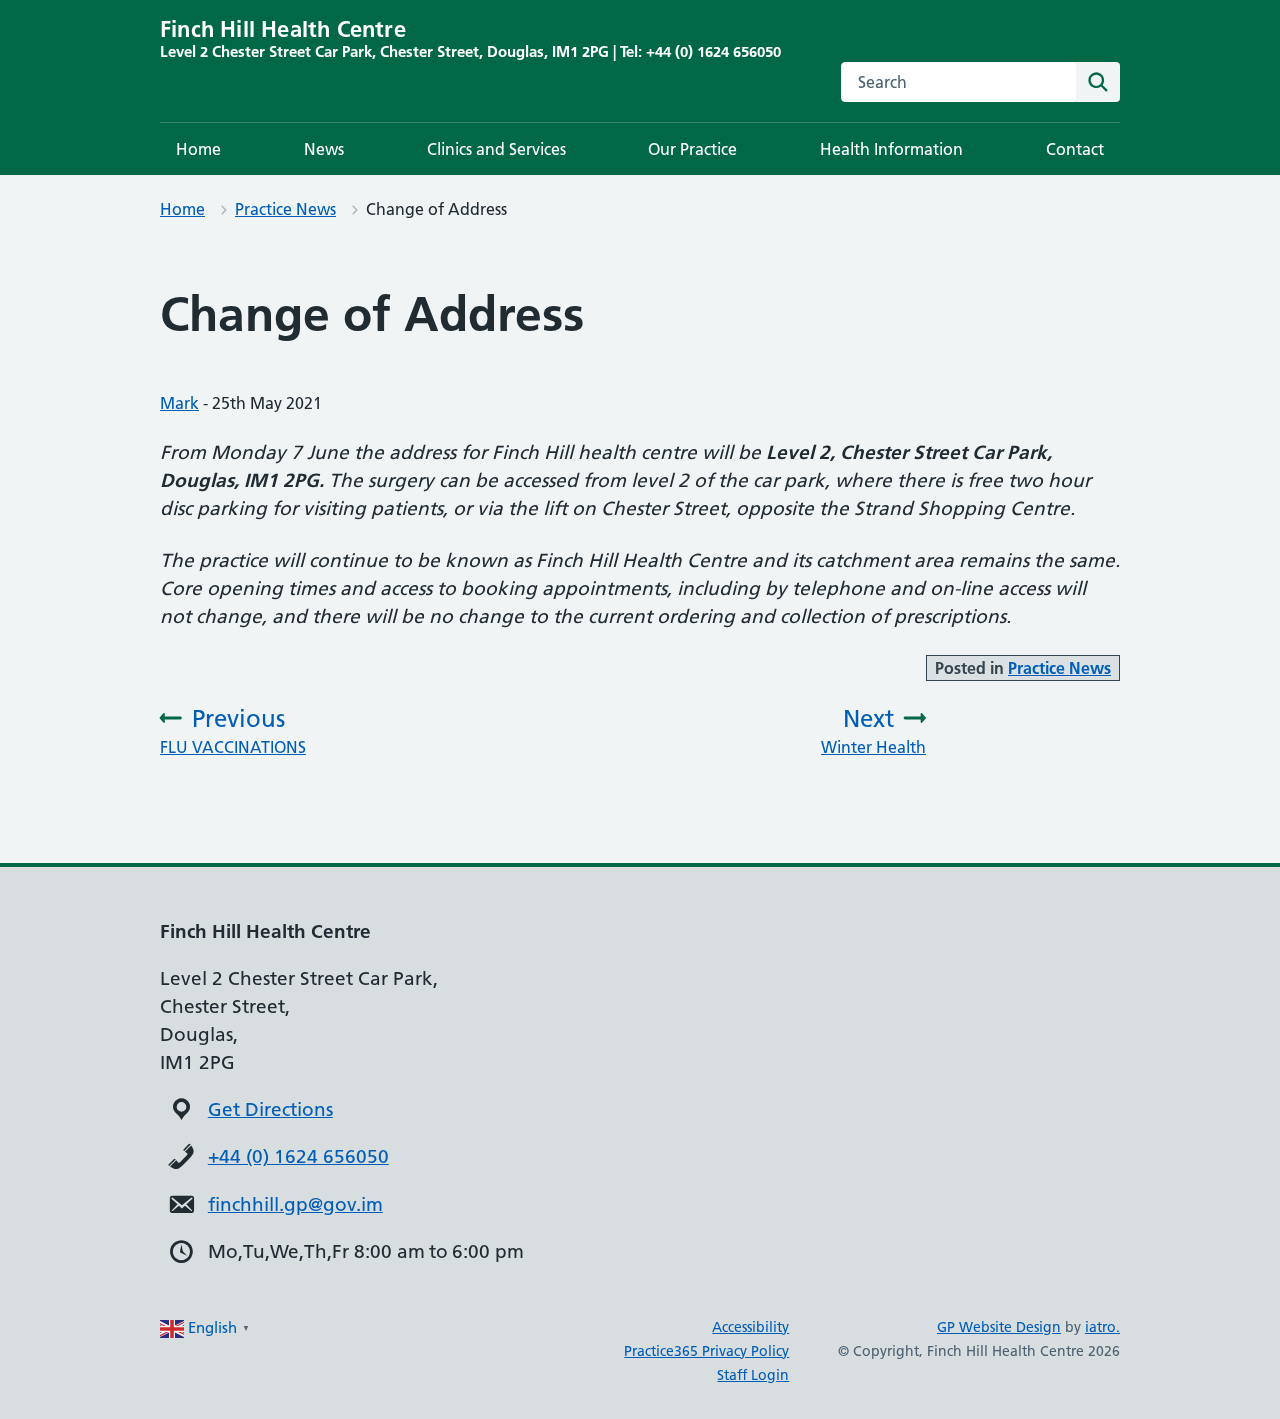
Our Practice (692, 149)
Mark (179, 403)
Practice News (285, 209)
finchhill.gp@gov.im (295, 1204)
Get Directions (270, 1109)
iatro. (1102, 1327)
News (324, 149)
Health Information (891, 149)
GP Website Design (999, 1327)
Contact (1075, 149)
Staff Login (753, 1375)
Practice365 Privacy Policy (706, 1351)
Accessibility (750, 1327)
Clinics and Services (496, 149)
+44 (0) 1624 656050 (298, 1156)
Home (198, 149)
